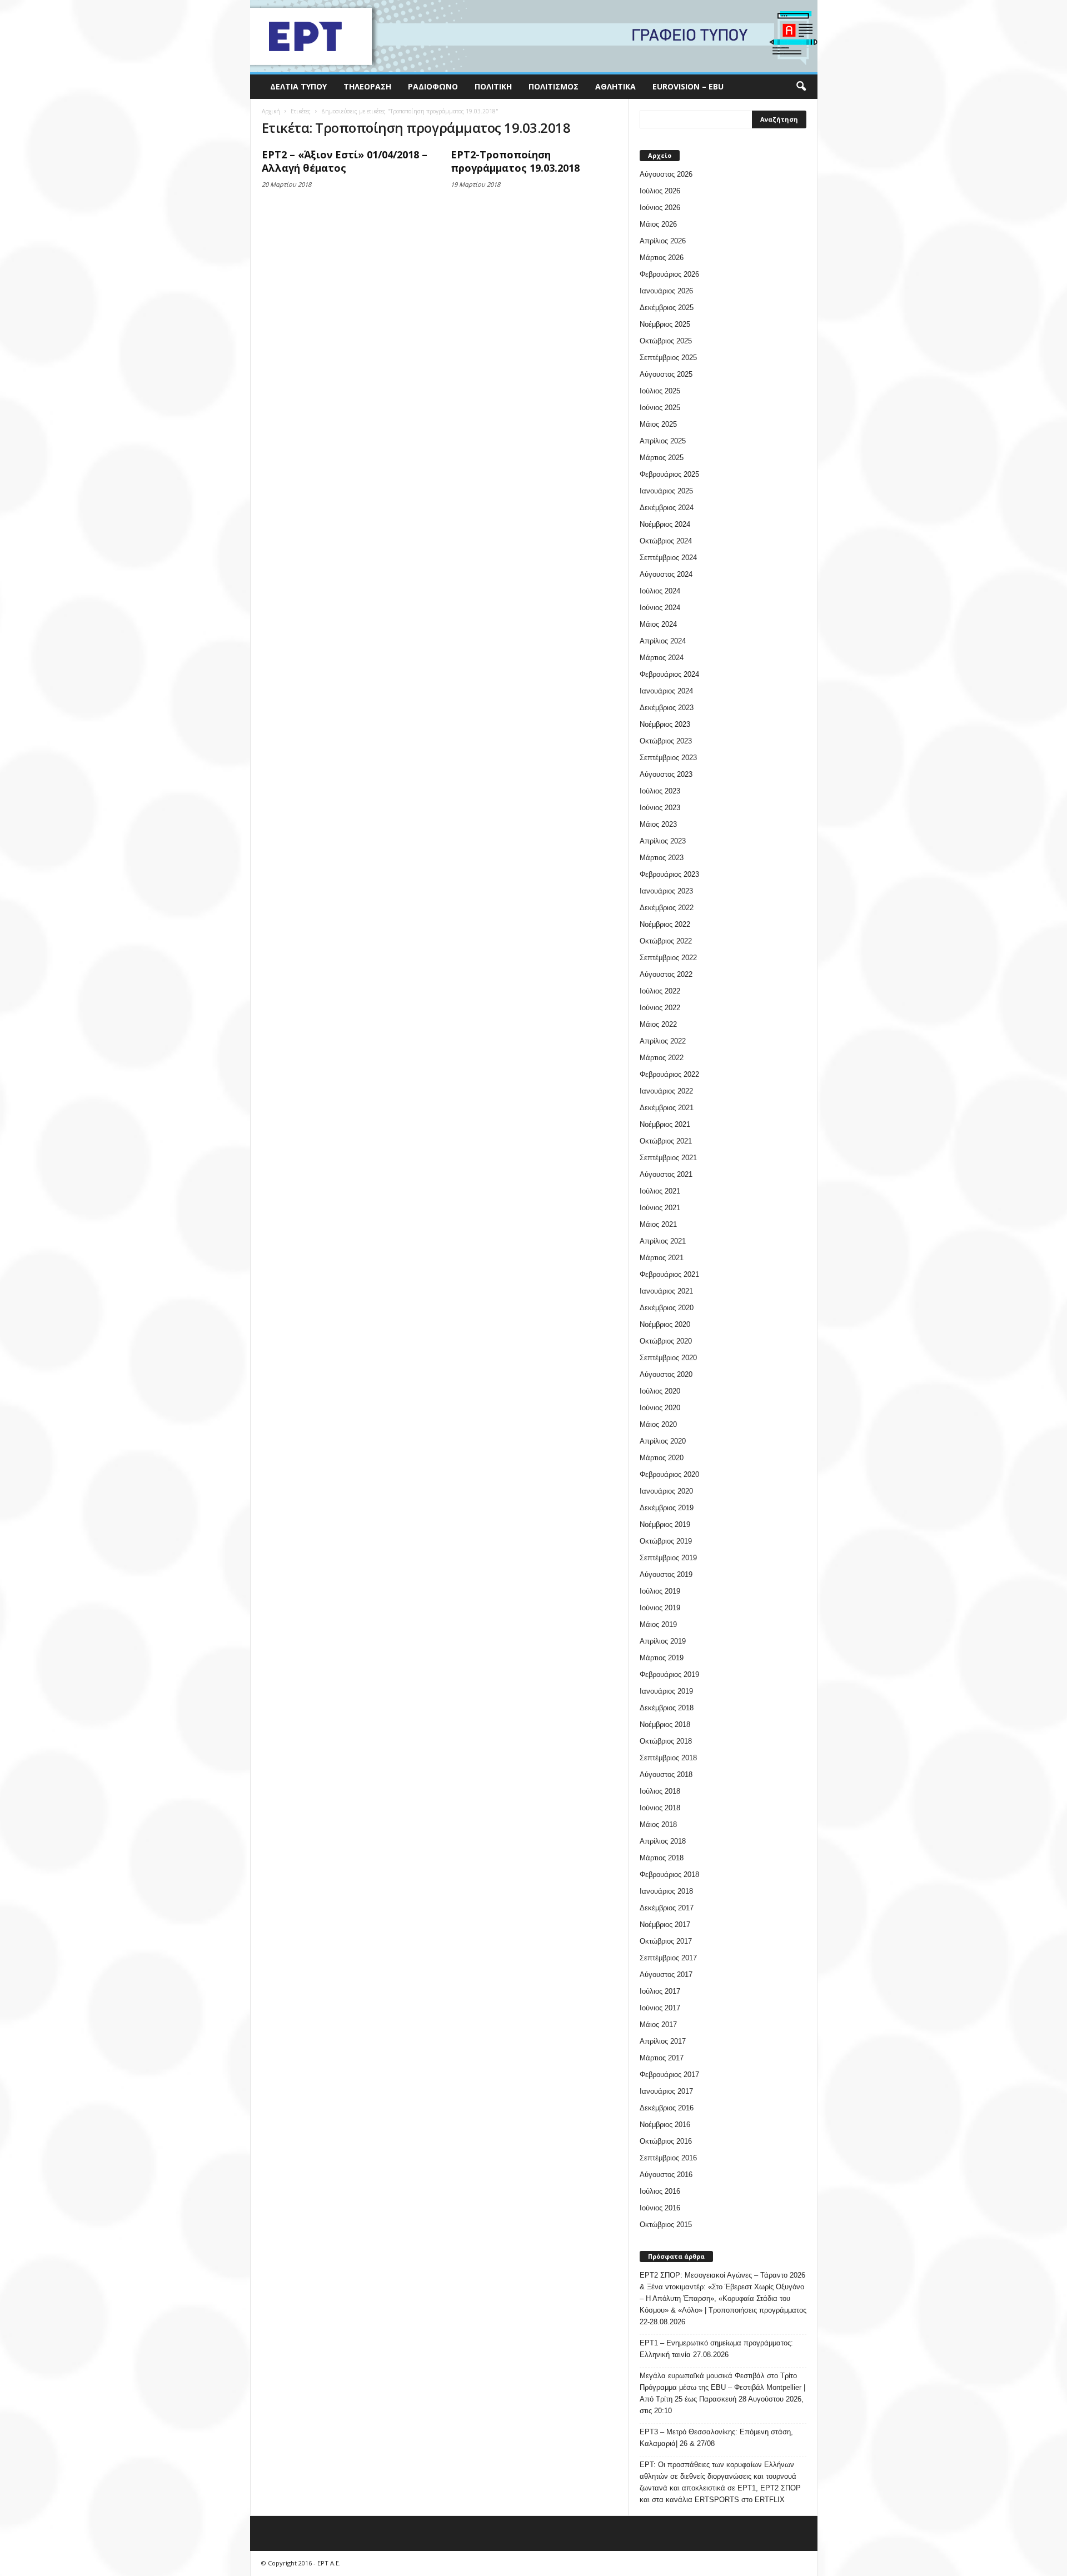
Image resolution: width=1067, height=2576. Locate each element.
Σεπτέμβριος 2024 (668, 558)
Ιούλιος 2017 (660, 1991)
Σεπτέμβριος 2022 (668, 958)
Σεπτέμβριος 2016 (668, 2158)
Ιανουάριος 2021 (666, 1291)
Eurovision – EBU (688, 86)
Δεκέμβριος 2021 (667, 1108)
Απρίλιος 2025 (663, 441)
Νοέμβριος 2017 (665, 1924)
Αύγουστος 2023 (666, 774)
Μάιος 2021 (658, 1224)
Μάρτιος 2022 (662, 1058)
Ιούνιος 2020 (660, 1408)
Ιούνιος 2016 (660, 2208)
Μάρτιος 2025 (662, 458)
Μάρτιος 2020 (662, 1458)
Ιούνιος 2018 (660, 1808)
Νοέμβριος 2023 (665, 724)
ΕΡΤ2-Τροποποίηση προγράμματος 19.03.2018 (515, 161)
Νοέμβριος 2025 (665, 324)
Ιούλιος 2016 (660, 2191)
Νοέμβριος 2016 (665, 2125)
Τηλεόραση (367, 86)
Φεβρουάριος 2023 (669, 874)
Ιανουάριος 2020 (666, 1491)
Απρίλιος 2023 (663, 841)
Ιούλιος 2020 (660, 1391)
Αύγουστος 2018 (666, 1774)
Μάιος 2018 (658, 1824)
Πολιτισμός (554, 86)
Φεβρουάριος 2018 (669, 1874)
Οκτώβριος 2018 (666, 1741)
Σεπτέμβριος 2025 (668, 358)
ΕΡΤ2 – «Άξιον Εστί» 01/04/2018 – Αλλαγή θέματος (345, 161)
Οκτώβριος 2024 (666, 541)
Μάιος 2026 (658, 224)
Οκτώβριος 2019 (666, 1541)
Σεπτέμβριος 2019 (668, 1558)
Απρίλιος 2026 (663, 241)
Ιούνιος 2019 (660, 1608)
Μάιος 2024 (658, 624)
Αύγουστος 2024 (666, 574)
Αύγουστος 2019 (666, 1574)
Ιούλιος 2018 (660, 1791)
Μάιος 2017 (658, 2025)
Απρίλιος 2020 (663, 1441)
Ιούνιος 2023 (660, 808)
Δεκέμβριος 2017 (667, 1908)
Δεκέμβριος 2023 (667, 708)
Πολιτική (493, 86)
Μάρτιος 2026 (662, 258)
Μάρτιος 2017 (662, 2058)
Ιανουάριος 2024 (666, 691)
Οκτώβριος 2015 (666, 2225)
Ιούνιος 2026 (660, 208)
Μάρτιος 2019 (662, 1658)
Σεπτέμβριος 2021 (668, 1158)
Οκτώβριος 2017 (666, 1941)
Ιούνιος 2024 (660, 608)
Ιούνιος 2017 (660, 2008)
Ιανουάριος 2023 (666, 891)
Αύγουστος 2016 (666, 2175)
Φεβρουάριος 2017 (669, 2075)
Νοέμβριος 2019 (665, 1524)
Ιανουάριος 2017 (666, 2091)
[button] (801, 87)
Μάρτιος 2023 (662, 858)
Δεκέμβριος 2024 (667, 508)
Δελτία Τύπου (298, 86)
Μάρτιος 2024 (662, 658)
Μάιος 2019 (658, 1624)
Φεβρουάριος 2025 (669, 474)
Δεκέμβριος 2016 (667, 2108)
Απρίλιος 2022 (663, 1041)
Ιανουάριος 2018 (666, 1891)
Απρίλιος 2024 (663, 641)
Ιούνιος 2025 (660, 408)
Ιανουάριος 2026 (666, 291)
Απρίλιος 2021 (663, 1241)
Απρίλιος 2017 (663, 2041)
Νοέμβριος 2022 (665, 924)
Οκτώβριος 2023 (666, 741)
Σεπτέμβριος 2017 (668, 1958)
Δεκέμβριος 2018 (667, 1708)
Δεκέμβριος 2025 (667, 308)
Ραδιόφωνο (433, 86)
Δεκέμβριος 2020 (667, 1308)
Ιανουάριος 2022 (666, 1091)
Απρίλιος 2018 (663, 1841)
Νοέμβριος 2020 (665, 1324)
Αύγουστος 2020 (666, 1374)
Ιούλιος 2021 (660, 1191)
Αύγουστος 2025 (666, 374)
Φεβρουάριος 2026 (669, 274)
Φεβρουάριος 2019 (669, 1674)
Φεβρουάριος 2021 (669, 1274)
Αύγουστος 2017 (666, 1975)
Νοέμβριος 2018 (665, 1724)
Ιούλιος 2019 (660, 1591)
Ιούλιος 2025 (660, 391)
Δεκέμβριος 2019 (667, 1508)
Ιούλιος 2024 (660, 591)
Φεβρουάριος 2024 (669, 674)
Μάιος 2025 (658, 424)
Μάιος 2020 (658, 1424)
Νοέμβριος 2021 (665, 1124)
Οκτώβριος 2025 (666, 341)
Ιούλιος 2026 (660, 191)
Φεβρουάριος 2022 (669, 1074)
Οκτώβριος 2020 (666, 1341)
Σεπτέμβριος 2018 (668, 1758)
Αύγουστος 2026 (666, 174)
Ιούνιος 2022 (660, 1008)
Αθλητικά (615, 86)
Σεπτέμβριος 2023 (668, 758)
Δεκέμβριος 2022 (667, 908)
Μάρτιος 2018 (662, 1858)
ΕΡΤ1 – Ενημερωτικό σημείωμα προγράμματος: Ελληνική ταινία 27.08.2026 (716, 2349)
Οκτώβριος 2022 (666, 941)
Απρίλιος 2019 (663, 1641)
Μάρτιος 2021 (662, 1258)
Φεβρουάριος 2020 (669, 1474)
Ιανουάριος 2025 (666, 491)
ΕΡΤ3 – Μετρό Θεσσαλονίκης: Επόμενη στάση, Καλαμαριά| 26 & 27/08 (716, 2438)
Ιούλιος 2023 (660, 791)
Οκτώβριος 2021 (666, 1141)
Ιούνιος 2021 (660, 1208)
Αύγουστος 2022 (666, 974)
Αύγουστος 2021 (666, 1174)
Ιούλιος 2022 (660, 991)
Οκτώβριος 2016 (666, 2141)
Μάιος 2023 (658, 824)
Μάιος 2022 (658, 1024)
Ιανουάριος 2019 (666, 1691)
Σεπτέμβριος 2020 (668, 1358)
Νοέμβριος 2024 (665, 524)
